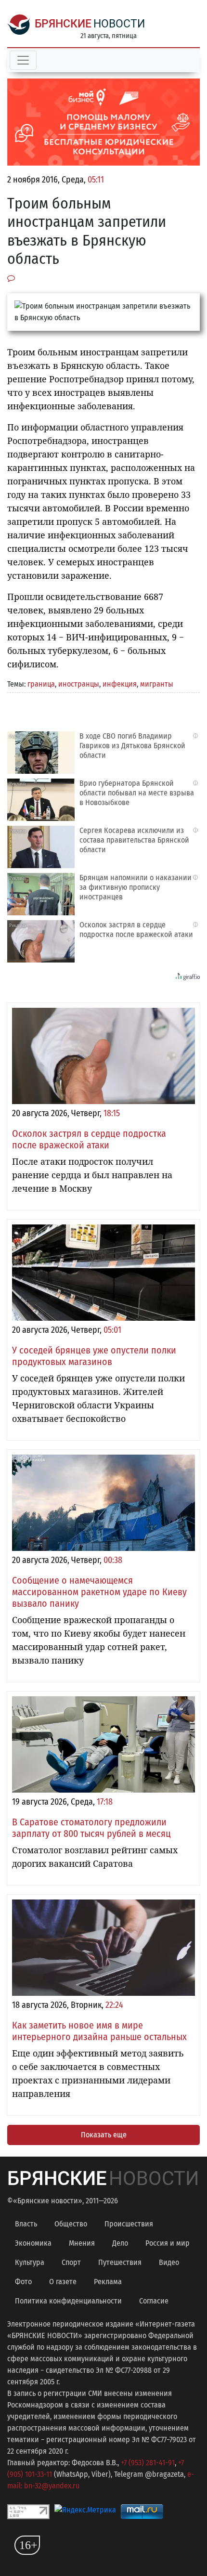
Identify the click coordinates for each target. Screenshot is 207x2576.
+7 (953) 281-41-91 (148, 2463)
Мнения (82, 2243)
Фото (23, 2282)
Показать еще (104, 2135)
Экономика (33, 2243)
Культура (30, 2262)
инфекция (120, 684)
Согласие (154, 2301)
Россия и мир (168, 2243)
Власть (26, 2224)
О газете (63, 2282)
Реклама (108, 2282)
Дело (120, 2243)
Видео (169, 2262)
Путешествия (120, 2262)
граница (41, 684)
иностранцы (79, 684)
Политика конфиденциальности (68, 2301)
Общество (71, 2224)
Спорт (71, 2262)
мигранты (157, 684)
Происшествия (129, 2224)
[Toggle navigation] (23, 60)
